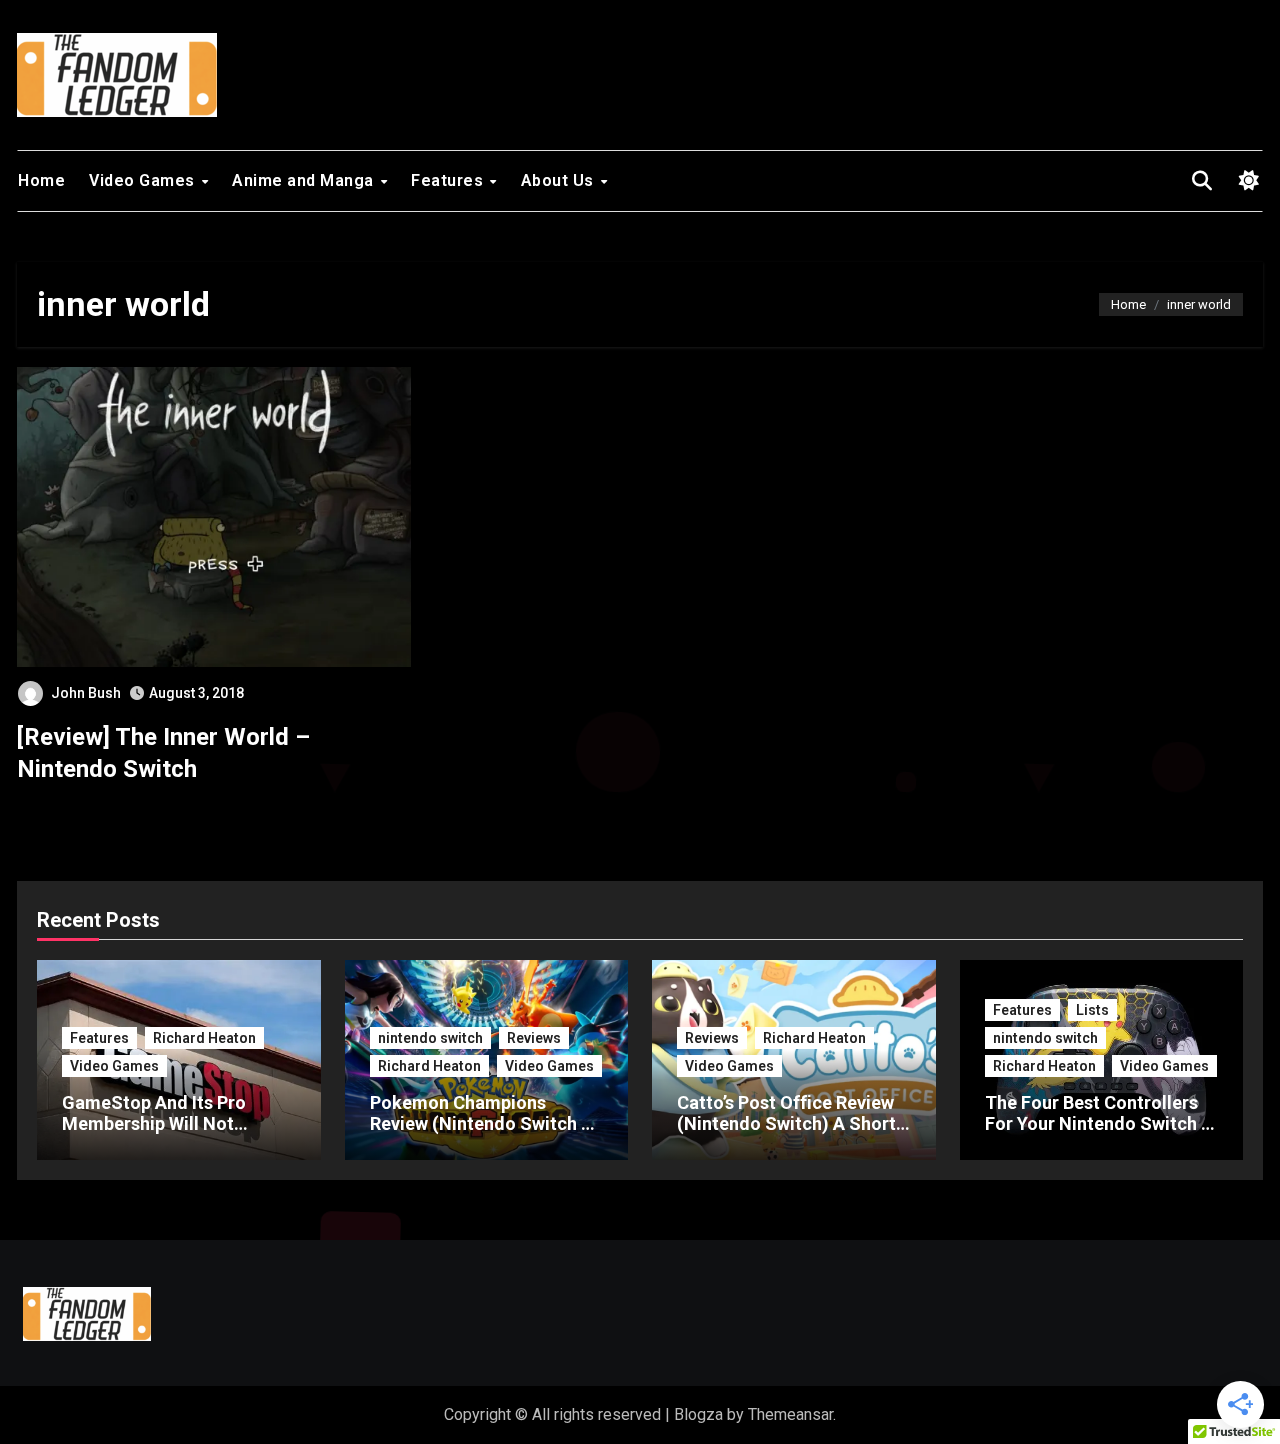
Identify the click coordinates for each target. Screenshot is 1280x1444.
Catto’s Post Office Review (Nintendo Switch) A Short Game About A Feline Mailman (786, 1135)
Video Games (144, 180)
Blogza (698, 1414)
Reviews (534, 1038)
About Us (560, 180)
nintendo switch (430, 1038)
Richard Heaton (204, 1038)
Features (449, 180)
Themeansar (790, 1414)
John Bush (86, 693)
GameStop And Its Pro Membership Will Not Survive (154, 1124)
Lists (1092, 1010)
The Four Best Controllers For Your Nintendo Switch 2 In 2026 (1098, 1124)
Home (41, 180)
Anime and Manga (305, 180)
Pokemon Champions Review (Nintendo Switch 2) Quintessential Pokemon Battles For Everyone (484, 1135)
